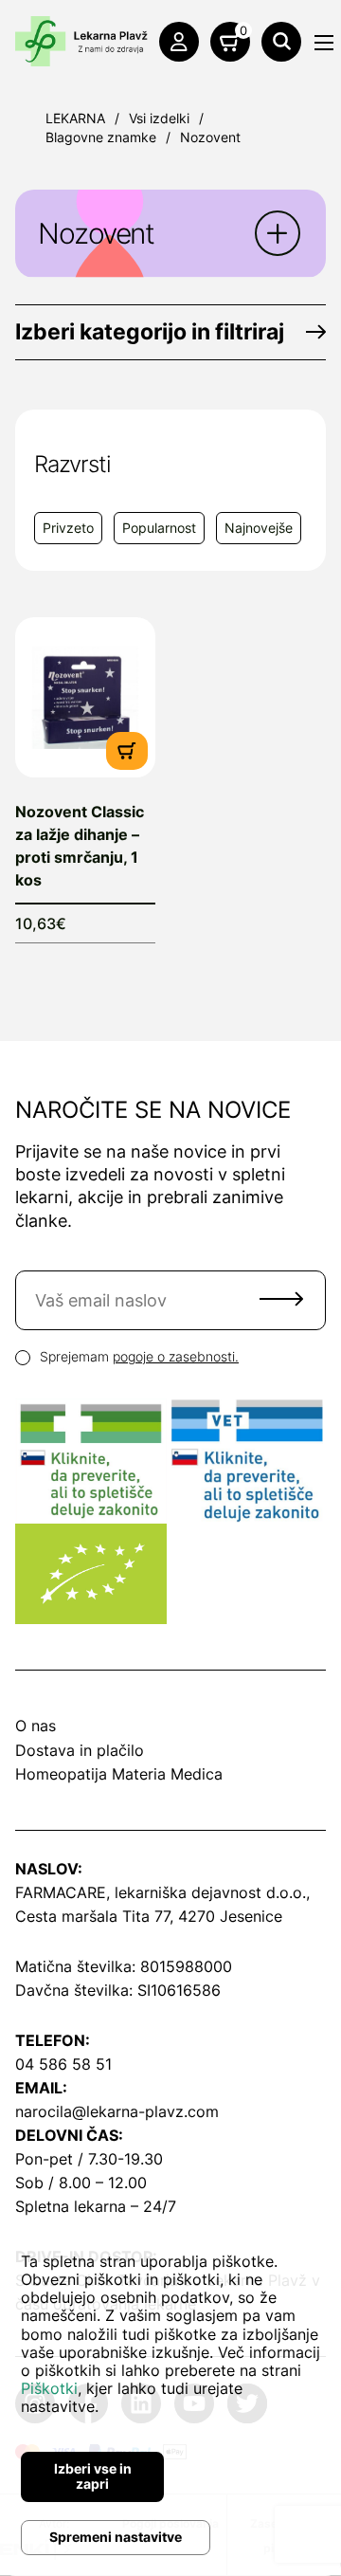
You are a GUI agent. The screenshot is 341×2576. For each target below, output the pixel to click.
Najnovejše (259, 528)
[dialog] (170, 2399)
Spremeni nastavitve (116, 2537)
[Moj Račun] (179, 42)
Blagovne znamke (101, 137)
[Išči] (281, 42)
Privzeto (68, 528)
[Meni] (324, 43)
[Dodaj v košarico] (127, 749)
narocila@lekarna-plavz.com (117, 2111)
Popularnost (159, 528)
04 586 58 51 (63, 2064)
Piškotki (49, 2388)
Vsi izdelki (159, 118)
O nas (36, 1726)
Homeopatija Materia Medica (119, 1774)
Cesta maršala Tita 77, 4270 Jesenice (149, 1916)
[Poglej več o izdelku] (85, 697)
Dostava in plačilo (80, 1750)
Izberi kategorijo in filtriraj (150, 332)
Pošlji (281, 1299)
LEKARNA (75, 118)
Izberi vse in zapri (93, 2476)
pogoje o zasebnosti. (176, 1356)
